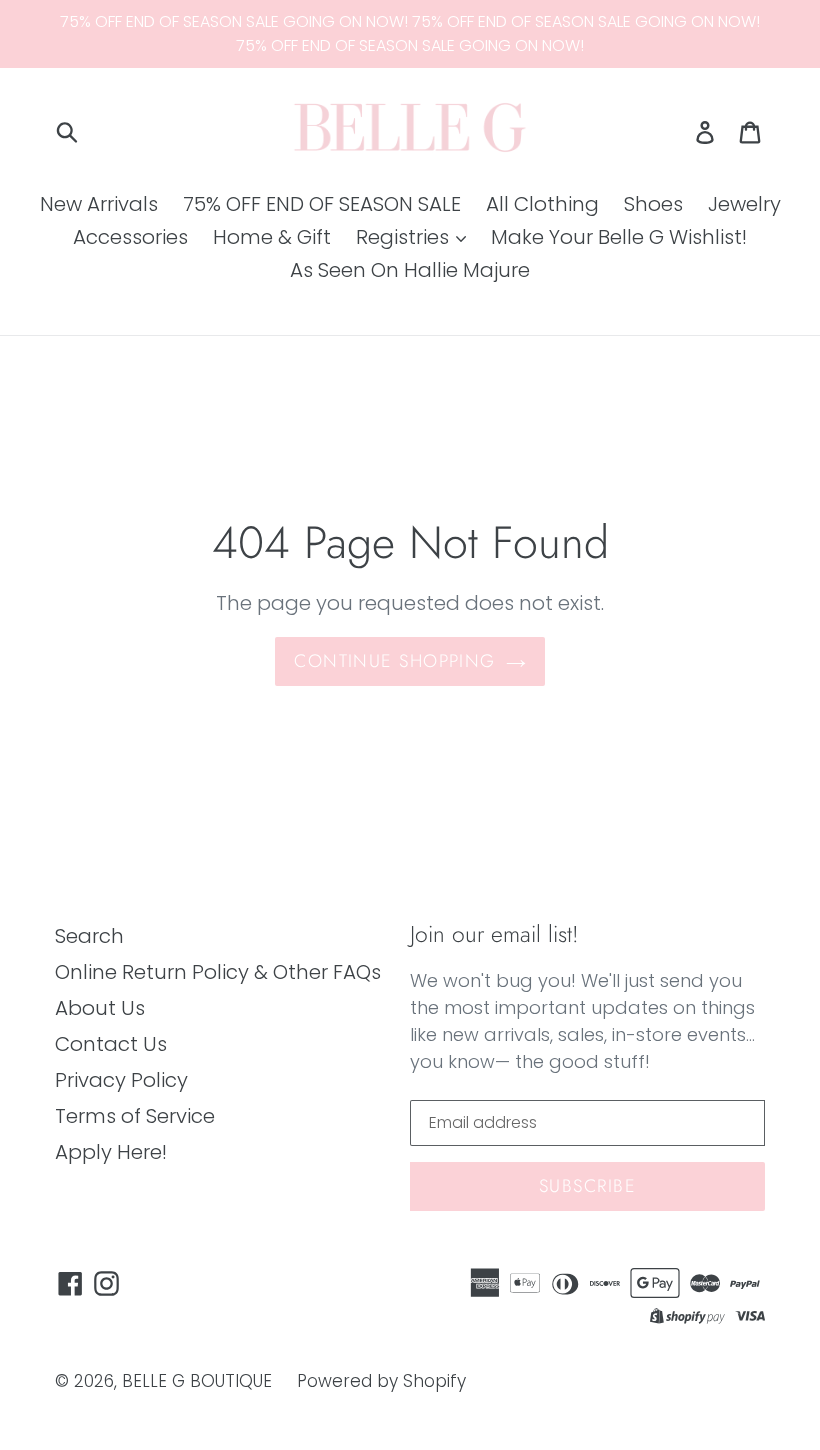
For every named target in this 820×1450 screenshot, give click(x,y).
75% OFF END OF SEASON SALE (322, 204)
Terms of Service (135, 1116)
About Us (100, 1008)
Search (89, 936)
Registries (405, 237)
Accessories (130, 237)
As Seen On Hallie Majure (410, 270)
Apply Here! (111, 1152)
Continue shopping (394, 661)
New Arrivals (99, 204)
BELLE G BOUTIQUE (197, 1381)
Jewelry (744, 204)
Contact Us (111, 1044)
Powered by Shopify (381, 1381)
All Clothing (542, 204)
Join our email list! (494, 935)
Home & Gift (272, 237)
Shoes (653, 204)
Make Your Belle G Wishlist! (619, 237)
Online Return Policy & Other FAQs (218, 972)
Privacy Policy (121, 1080)
